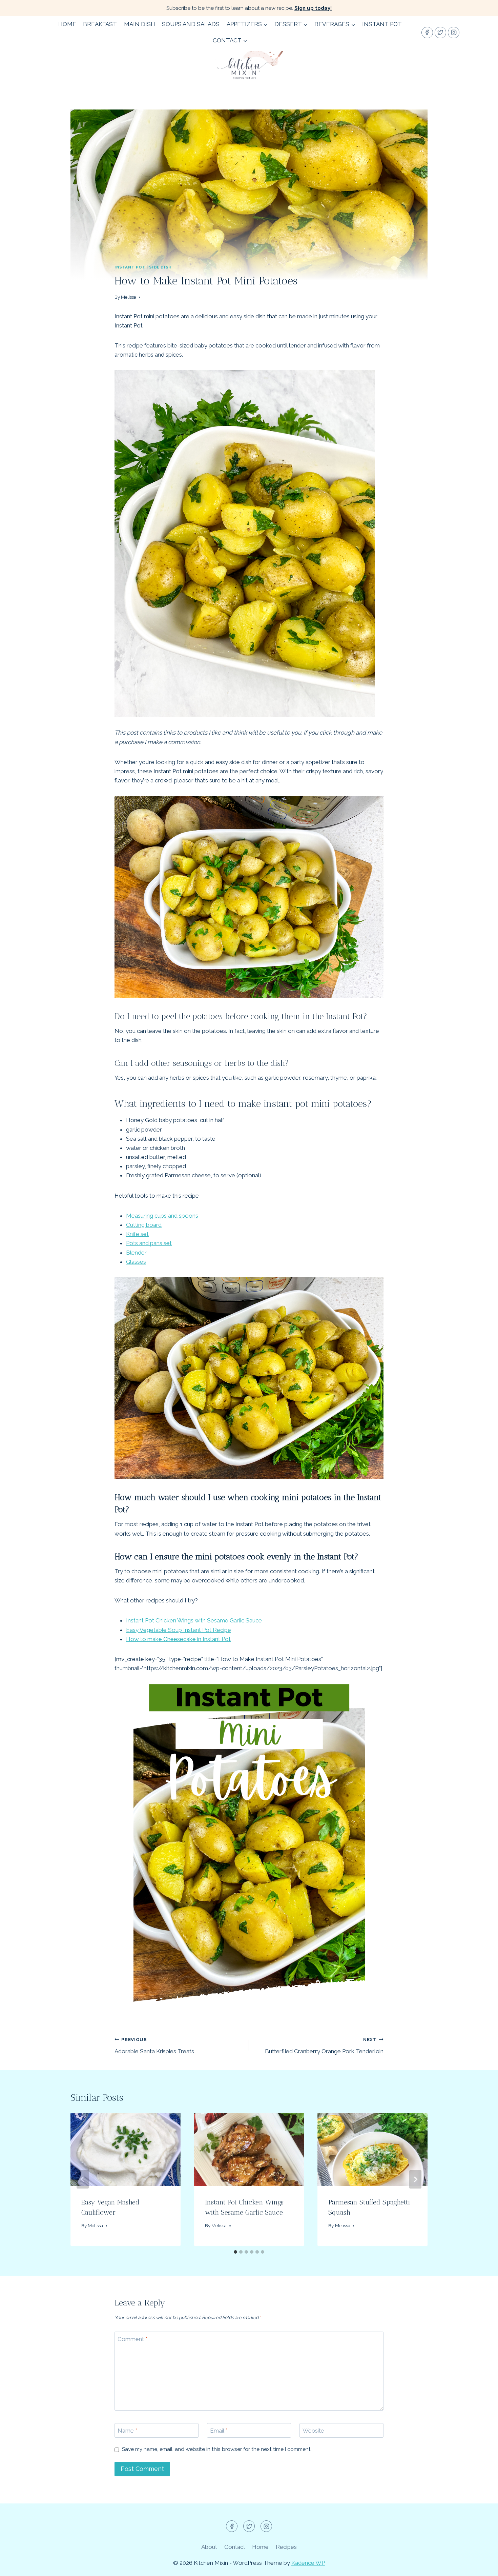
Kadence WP (308, 2563)
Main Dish (140, 24)
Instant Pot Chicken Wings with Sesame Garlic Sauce (194, 1620)
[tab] (235, 2252)
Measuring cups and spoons (162, 1216)
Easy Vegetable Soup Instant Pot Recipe (179, 1630)
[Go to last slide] (83, 2179)
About (209, 2547)
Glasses (136, 1262)
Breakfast (100, 24)
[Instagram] (454, 33)
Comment (132, 2339)
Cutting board (144, 1225)
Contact (235, 2547)
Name (127, 2431)
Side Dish (160, 267)
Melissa (129, 297)
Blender (136, 1253)
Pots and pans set (149, 1243)
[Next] (415, 2179)
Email (219, 2431)
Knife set (137, 1234)
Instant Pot (382, 24)
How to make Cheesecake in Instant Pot (178, 1639)
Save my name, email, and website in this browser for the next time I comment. (217, 2449)
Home (67, 24)
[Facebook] (427, 33)
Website (313, 2431)
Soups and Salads (191, 24)
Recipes (286, 2547)
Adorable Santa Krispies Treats (154, 2046)
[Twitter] (440, 33)
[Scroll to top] (481, 2566)
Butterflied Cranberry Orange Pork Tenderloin (324, 2046)
